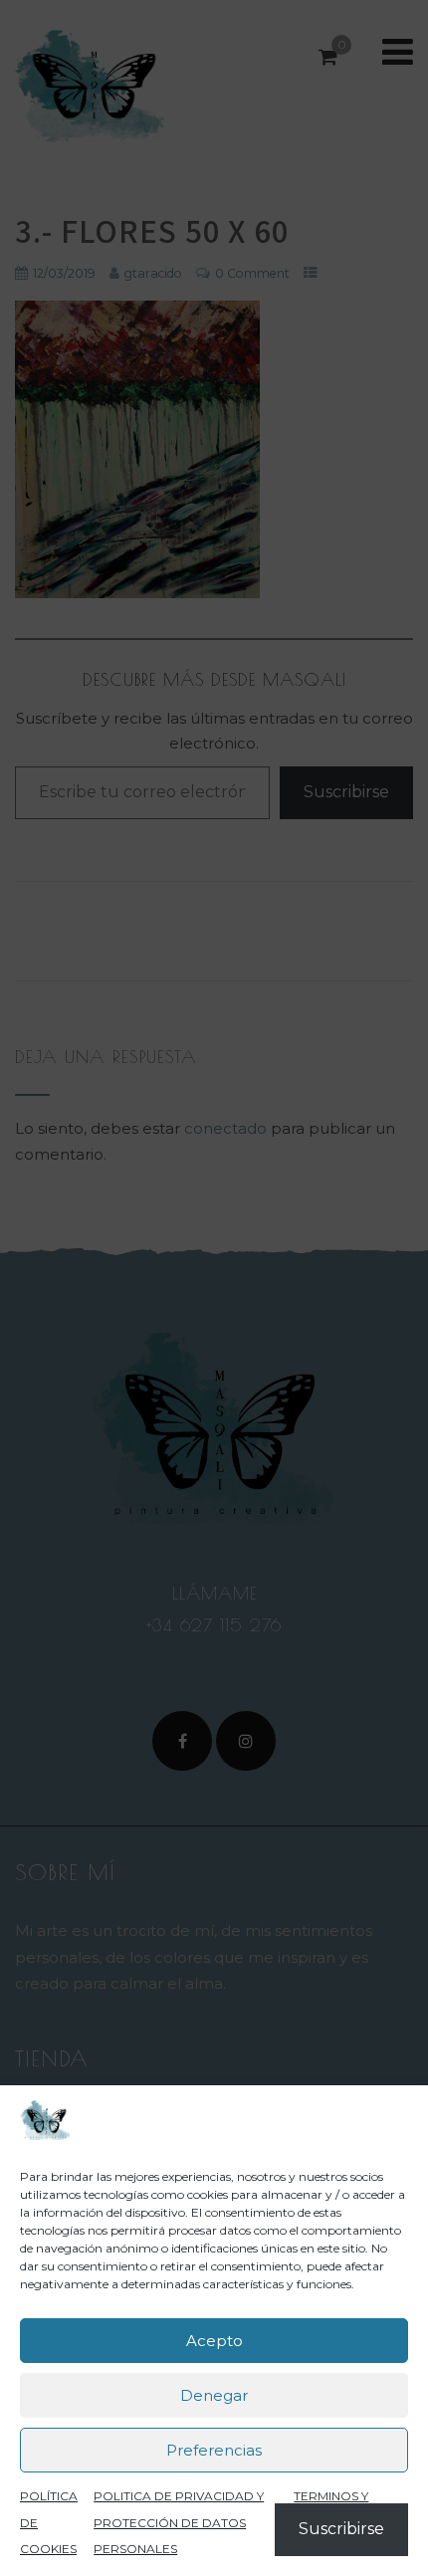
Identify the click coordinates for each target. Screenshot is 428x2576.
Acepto (214, 2341)
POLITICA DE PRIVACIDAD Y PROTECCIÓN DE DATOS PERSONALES (179, 2522)
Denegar (214, 2395)
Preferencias (214, 2450)
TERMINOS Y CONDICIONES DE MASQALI (348, 2522)
